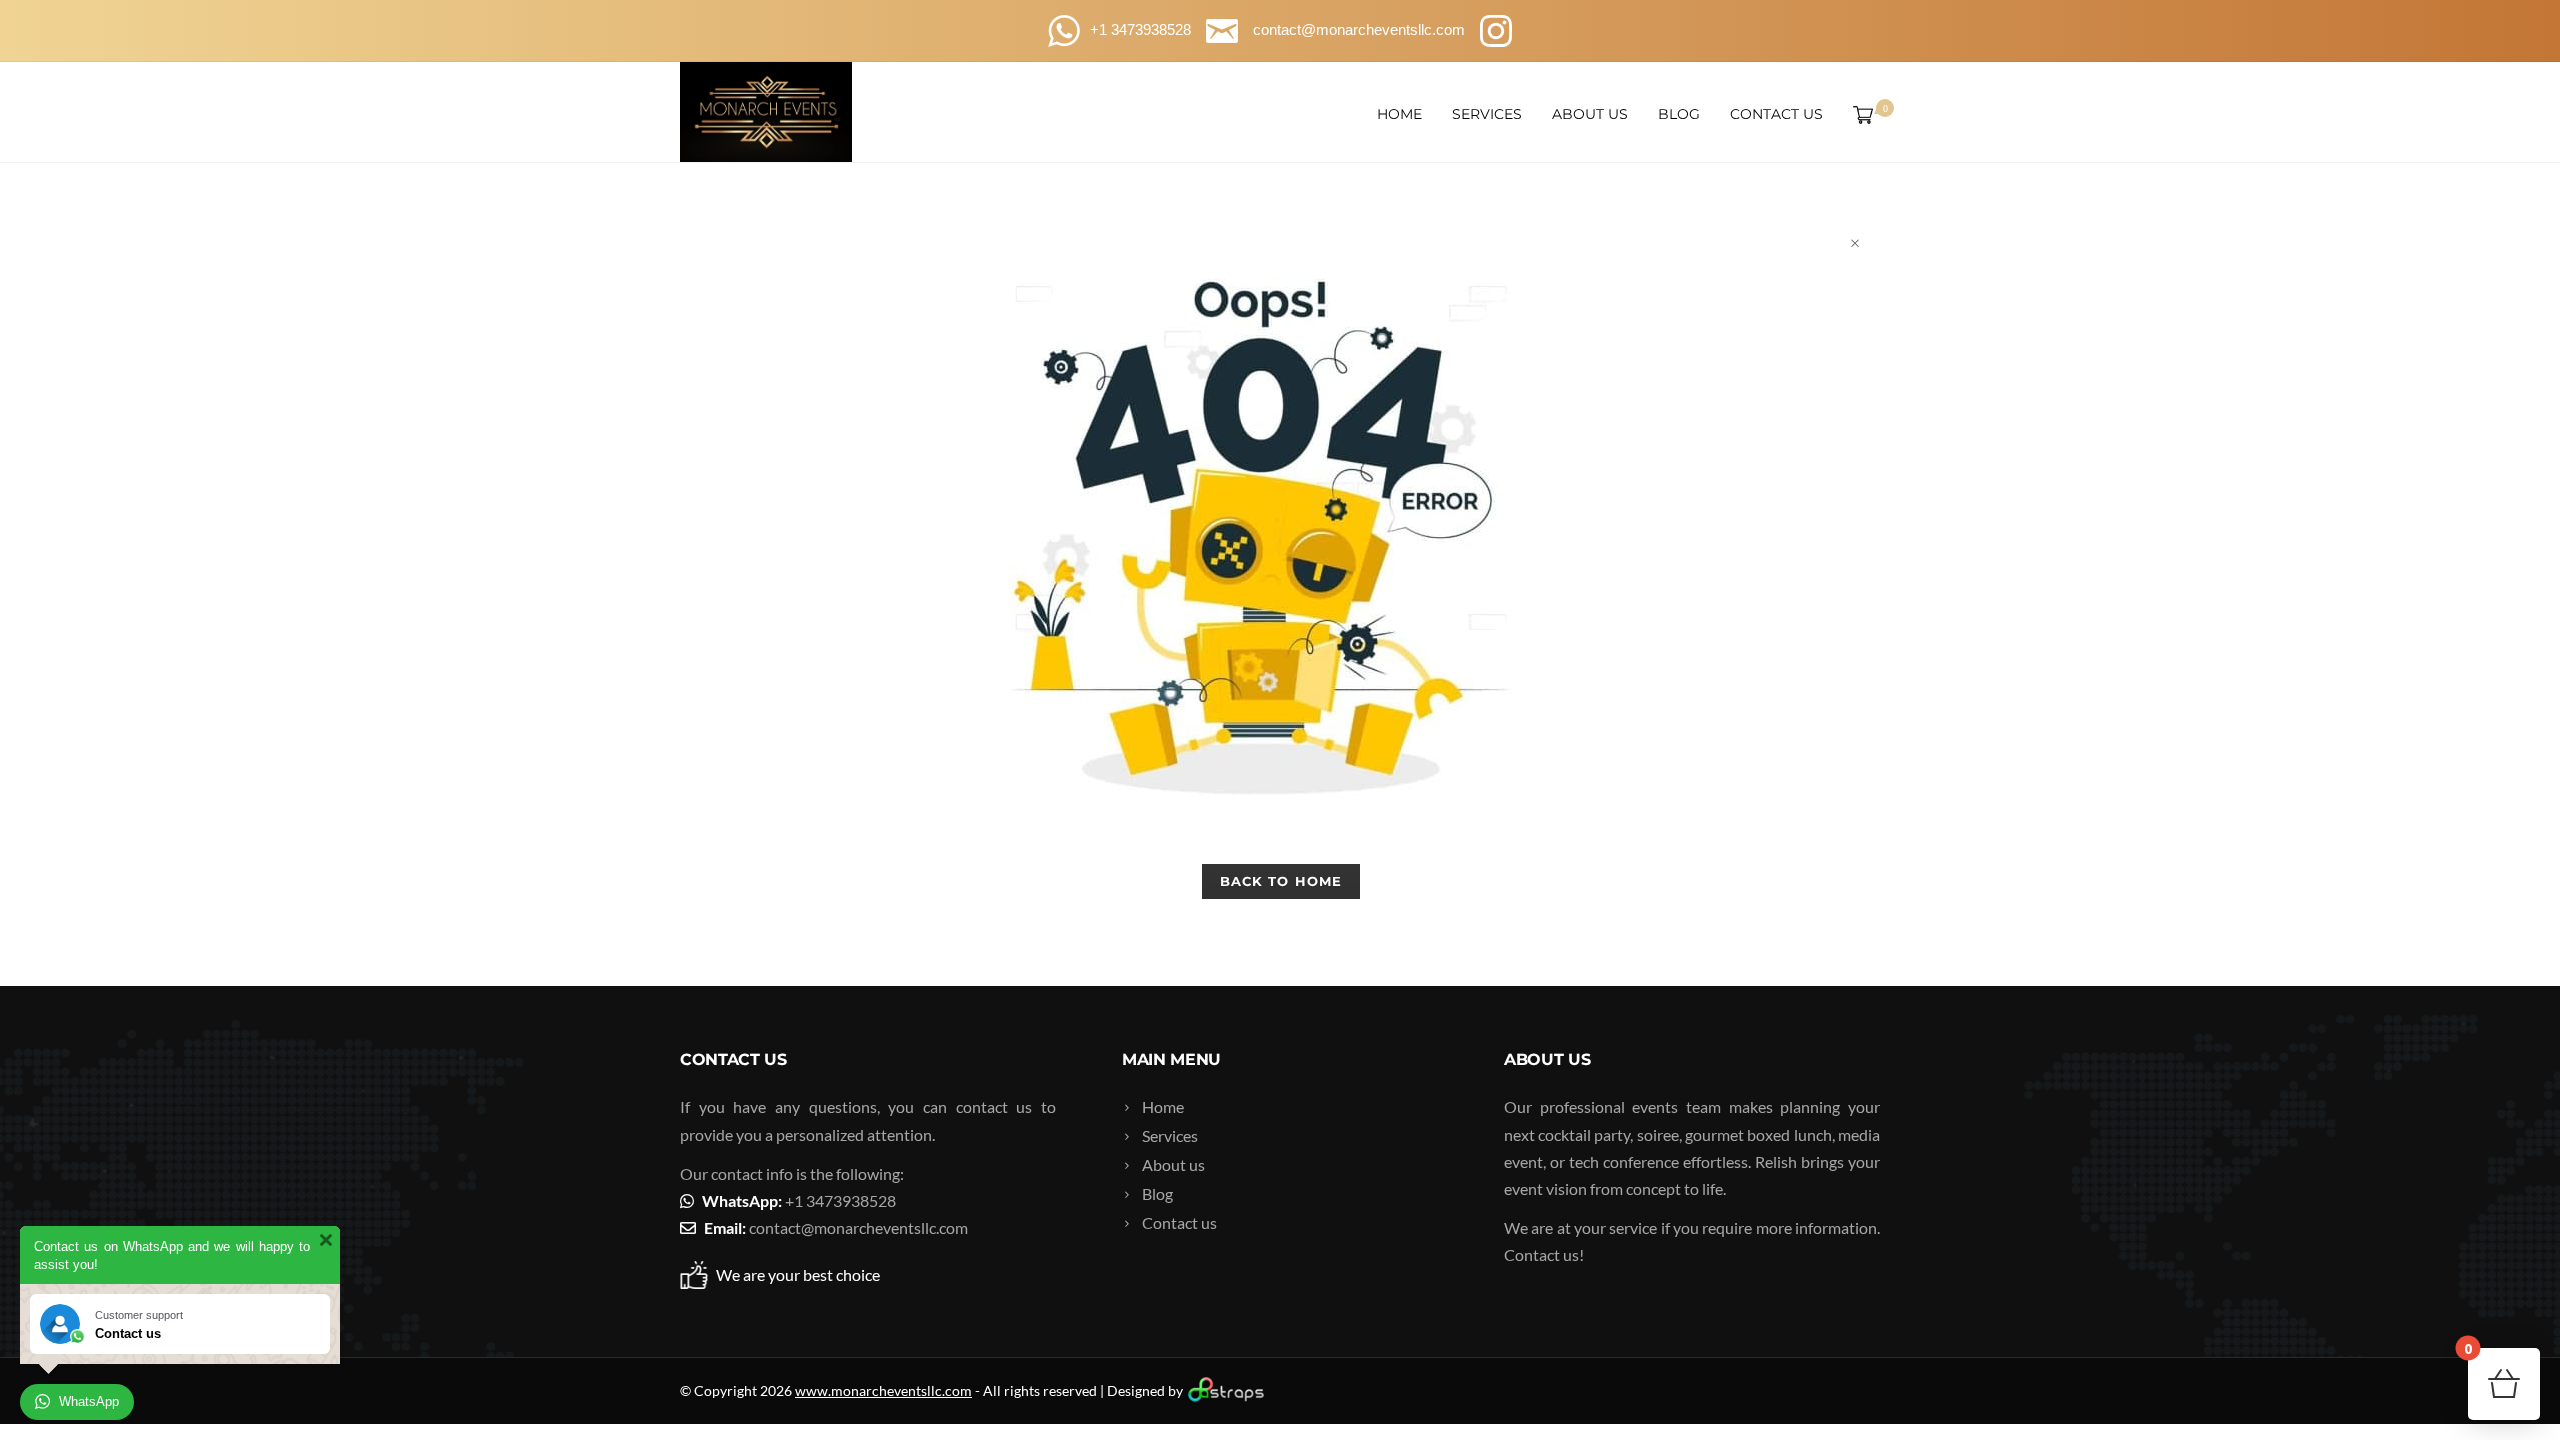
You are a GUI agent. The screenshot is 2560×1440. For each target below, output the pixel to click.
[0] (1859, 114)
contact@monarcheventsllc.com (858, 1227)
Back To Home (1280, 881)
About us (1590, 114)
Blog (1679, 114)
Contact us (1776, 114)
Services (1487, 114)
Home (1399, 114)
